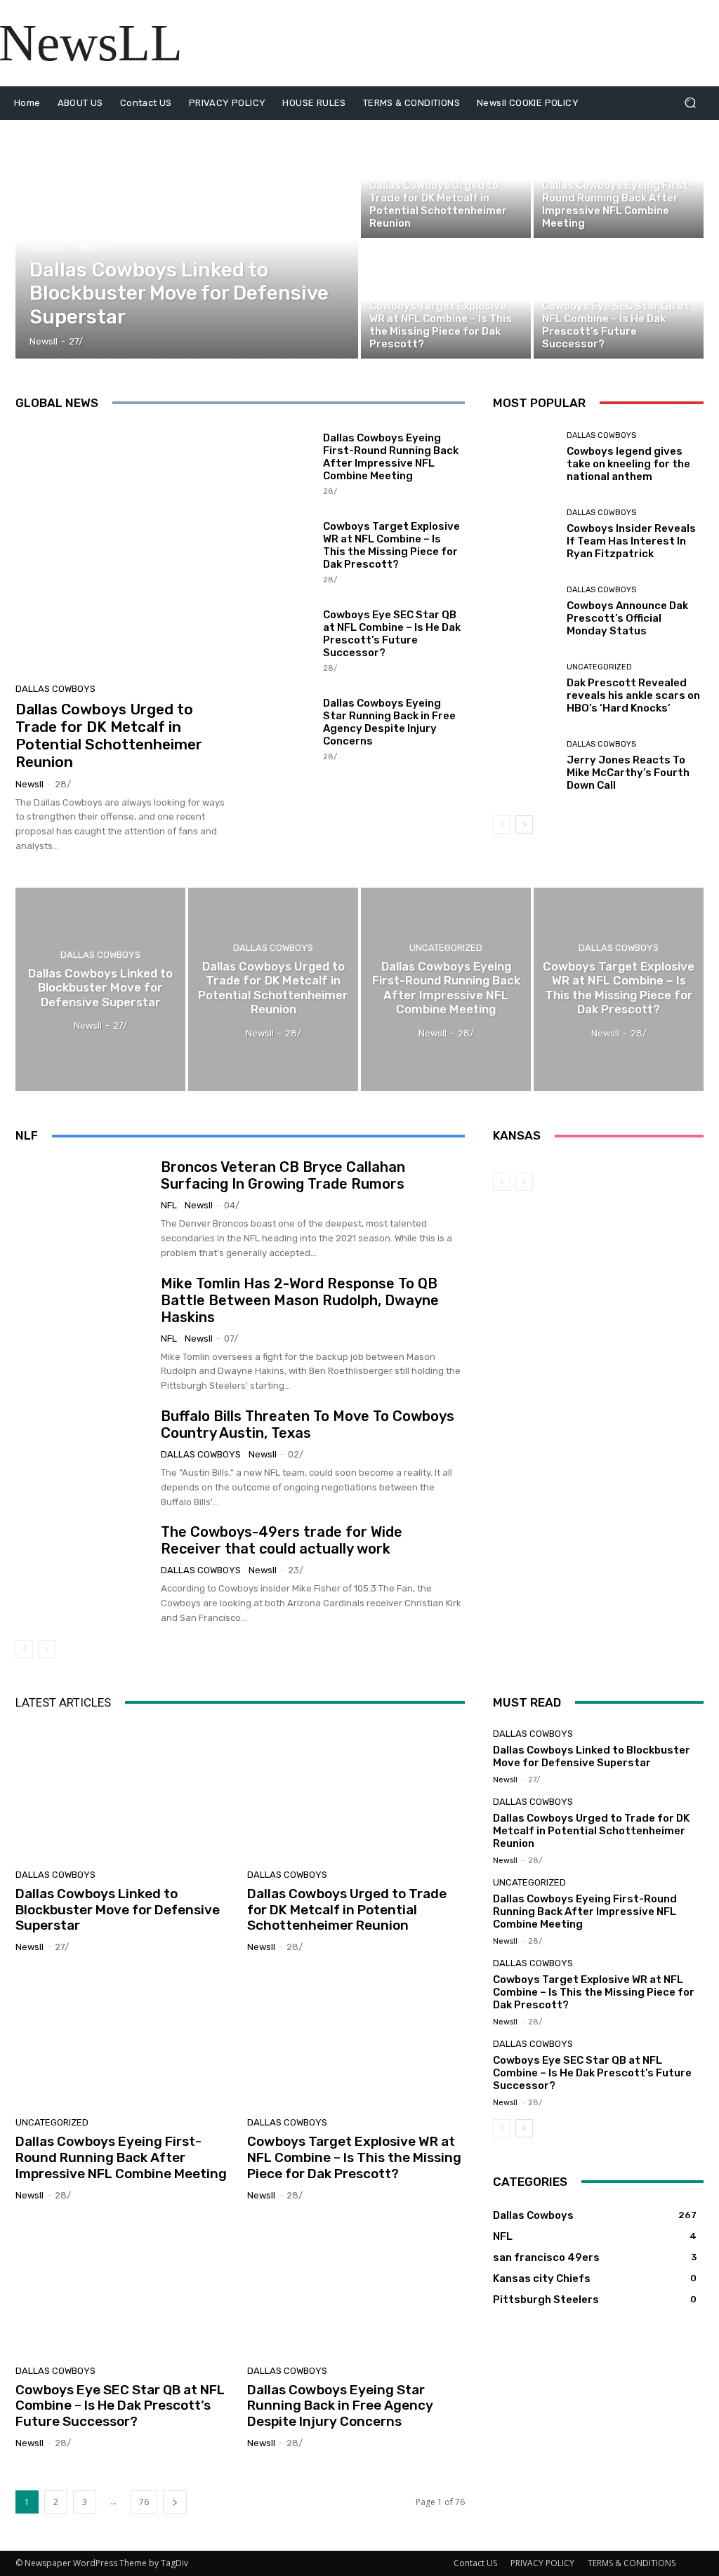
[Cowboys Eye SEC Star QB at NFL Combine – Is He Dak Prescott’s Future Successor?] (619, 300)
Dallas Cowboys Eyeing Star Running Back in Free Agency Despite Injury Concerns (389, 722)
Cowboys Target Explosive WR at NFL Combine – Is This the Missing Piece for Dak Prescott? (391, 545)
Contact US (475, 2563)
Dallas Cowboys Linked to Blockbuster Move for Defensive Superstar (118, 1910)
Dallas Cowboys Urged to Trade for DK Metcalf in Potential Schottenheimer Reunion (109, 736)
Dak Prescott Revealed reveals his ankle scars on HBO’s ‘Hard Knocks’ (633, 695)
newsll (29, 784)
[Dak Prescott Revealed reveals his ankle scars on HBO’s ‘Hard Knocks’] (525, 689)
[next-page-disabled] (47, 1649)
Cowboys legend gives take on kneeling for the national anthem (628, 464)
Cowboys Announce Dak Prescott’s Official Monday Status (627, 618)
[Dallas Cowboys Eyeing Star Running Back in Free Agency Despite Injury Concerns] (280, 728)
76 (144, 2502)
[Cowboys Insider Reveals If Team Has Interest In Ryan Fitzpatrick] (525, 535)
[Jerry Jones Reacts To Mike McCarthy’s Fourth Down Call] (525, 766)
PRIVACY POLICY (542, 2563)
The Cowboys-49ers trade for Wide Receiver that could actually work (282, 1540)
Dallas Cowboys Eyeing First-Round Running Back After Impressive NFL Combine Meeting (391, 457)
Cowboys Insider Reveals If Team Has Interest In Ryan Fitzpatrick (631, 541)
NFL (169, 1205)
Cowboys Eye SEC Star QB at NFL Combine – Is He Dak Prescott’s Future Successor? (392, 634)
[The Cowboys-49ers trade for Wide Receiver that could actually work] (83, 1570)
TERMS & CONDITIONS (632, 2563)
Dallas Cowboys (70, 247)
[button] (690, 103)
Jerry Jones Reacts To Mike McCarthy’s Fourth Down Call (628, 773)
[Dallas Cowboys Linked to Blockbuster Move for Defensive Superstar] (187, 239)
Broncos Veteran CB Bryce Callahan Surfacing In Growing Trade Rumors (283, 1175)
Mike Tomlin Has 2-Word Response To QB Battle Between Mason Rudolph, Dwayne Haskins (300, 1300)
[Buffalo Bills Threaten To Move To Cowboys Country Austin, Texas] (83, 1455)
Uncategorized (599, 667)
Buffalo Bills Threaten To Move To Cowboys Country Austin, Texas (308, 1424)
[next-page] (524, 825)
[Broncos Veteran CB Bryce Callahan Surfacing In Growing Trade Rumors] (83, 1206)
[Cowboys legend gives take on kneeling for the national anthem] (525, 458)
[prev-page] (502, 825)
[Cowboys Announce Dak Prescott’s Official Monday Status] (525, 612)
